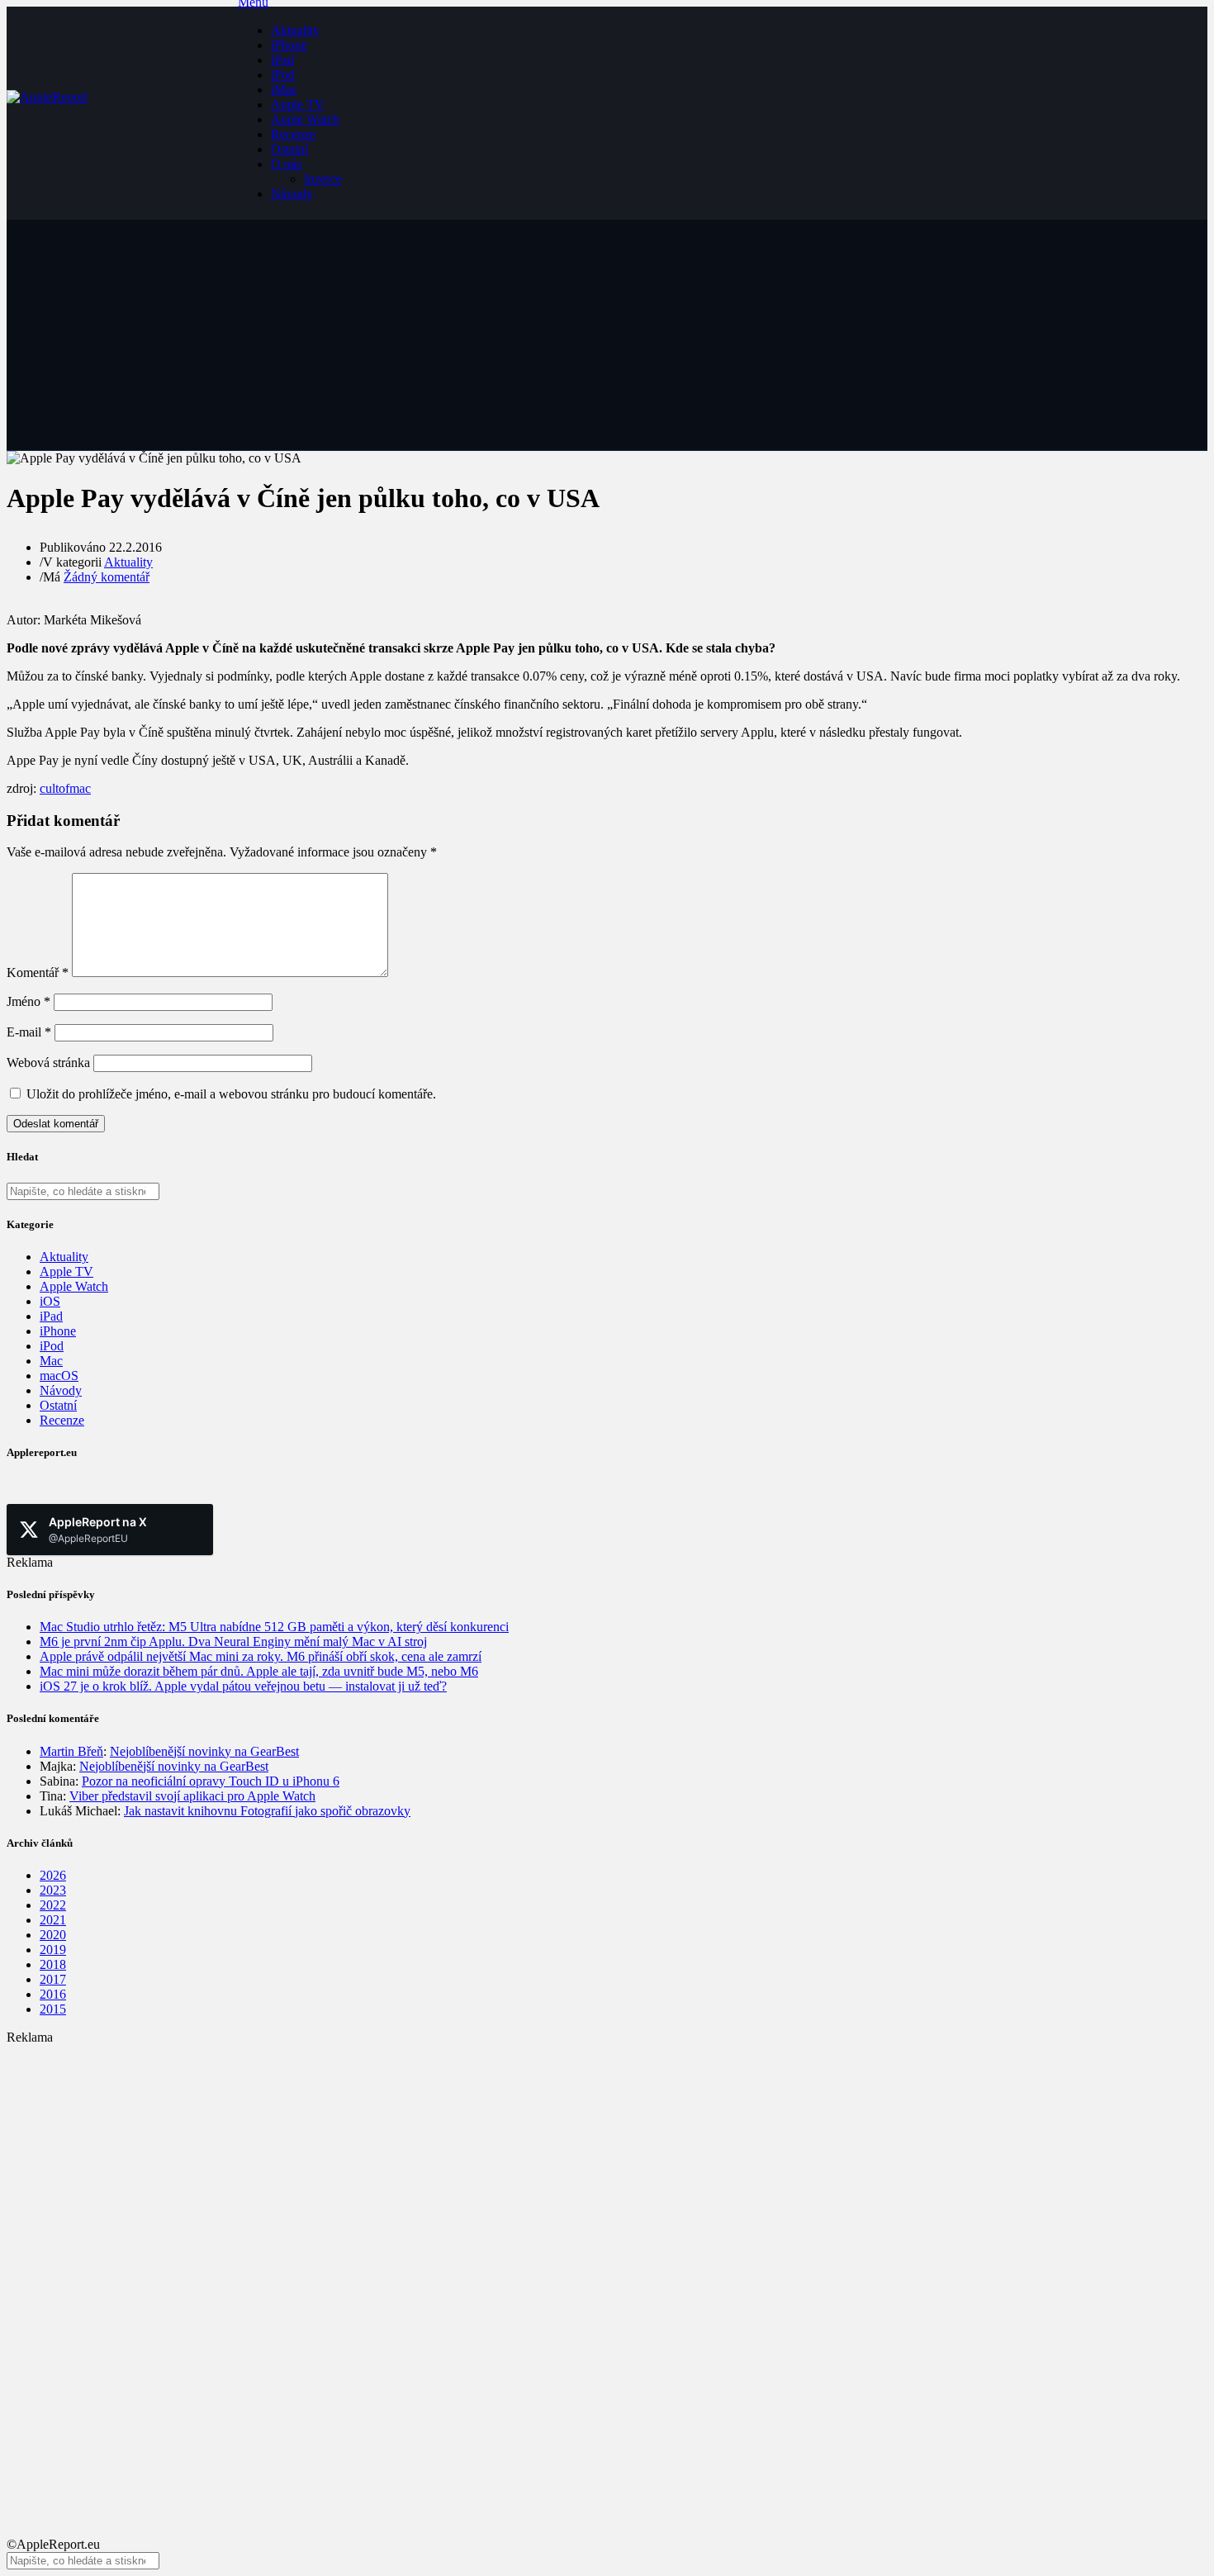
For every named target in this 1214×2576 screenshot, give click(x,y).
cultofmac (65, 788)
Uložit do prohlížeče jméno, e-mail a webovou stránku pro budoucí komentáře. (231, 1094)
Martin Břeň (71, 1751)
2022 (53, 1905)
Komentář (38, 973)
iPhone (289, 45)
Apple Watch (305, 119)
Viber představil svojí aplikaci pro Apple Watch (192, 1796)
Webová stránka (48, 1063)
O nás (286, 164)
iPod (283, 75)
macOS (59, 1376)
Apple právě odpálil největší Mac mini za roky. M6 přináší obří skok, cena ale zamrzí (261, 1656)
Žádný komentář (107, 577)
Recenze (293, 134)
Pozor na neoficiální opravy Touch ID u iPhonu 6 (211, 1781)
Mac (51, 1361)
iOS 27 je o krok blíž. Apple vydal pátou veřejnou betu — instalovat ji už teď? (243, 1686)
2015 (53, 2009)
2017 (53, 1979)
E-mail (29, 1032)
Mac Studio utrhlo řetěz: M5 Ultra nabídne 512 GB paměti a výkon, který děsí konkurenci (274, 1627)
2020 (53, 1935)
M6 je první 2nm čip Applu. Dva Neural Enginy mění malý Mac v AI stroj (233, 1641)
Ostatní (289, 149)
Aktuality (295, 30)
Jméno (28, 1001)
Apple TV (298, 104)
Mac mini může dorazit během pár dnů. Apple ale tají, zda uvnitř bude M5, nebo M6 (259, 1671)
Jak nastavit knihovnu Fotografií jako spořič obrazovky (267, 1811)
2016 (53, 1994)
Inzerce (323, 179)
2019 (53, 1950)
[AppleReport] (122, 113)
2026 (53, 1875)
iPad (282, 60)
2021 (53, 1920)
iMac (284, 90)
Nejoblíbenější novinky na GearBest (204, 1751)
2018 (53, 1964)
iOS (50, 1301)
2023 (53, 1890)
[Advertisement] (502, 2161)
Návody (292, 194)
